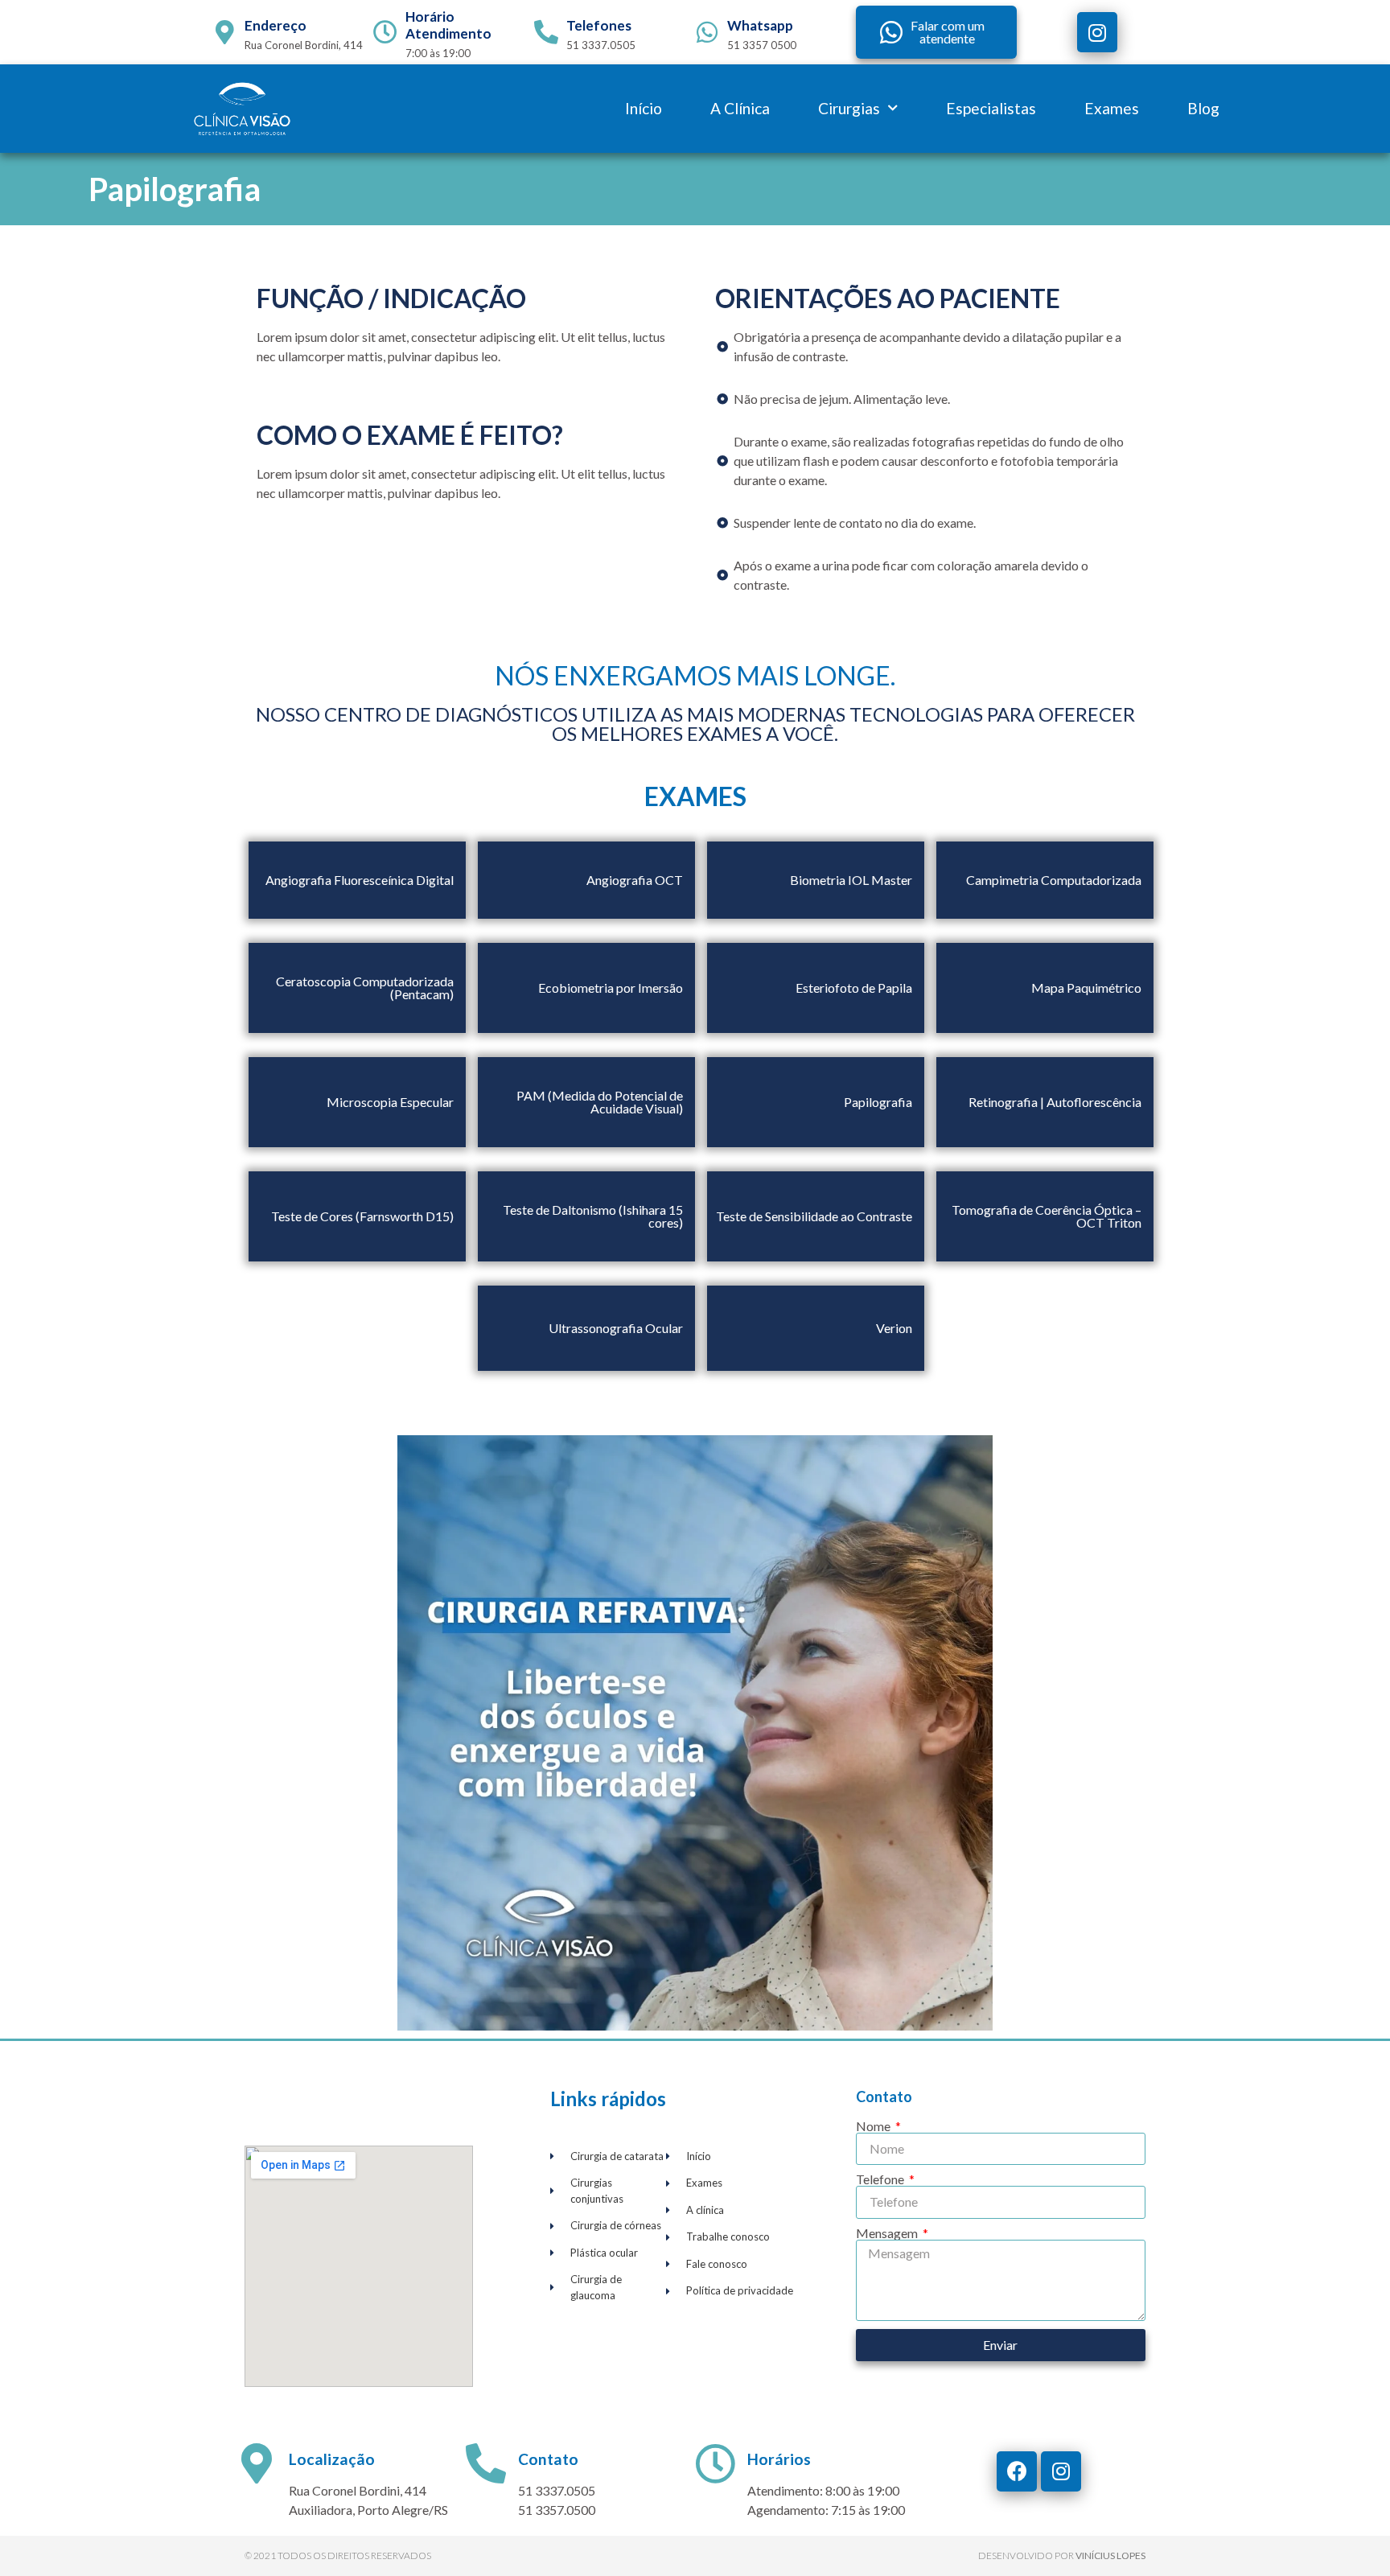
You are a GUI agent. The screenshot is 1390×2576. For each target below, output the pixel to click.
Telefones (599, 25)
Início (644, 108)
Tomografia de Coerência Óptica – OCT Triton (1047, 1216)
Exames (1112, 108)
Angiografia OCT (635, 880)
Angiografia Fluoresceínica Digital (360, 880)
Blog (1203, 108)
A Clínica (740, 108)
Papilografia (878, 1102)
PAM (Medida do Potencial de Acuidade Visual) (600, 1102)
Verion (894, 1328)
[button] (936, 32)
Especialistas (991, 108)
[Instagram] (1097, 32)
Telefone (881, 2179)
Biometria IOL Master (851, 880)
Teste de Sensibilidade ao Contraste (814, 1216)
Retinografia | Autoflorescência (1055, 1102)
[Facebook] (1017, 2471)
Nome (874, 2126)
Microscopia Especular (390, 1102)
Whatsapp (760, 25)
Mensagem (888, 2233)
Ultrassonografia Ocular (616, 1328)
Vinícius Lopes (1110, 2555)
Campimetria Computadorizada (1054, 880)
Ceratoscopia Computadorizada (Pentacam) (365, 988)
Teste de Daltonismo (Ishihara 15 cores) (593, 1216)
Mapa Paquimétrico (1086, 988)
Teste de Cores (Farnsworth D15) (362, 1216)
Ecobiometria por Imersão (611, 988)
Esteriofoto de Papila (854, 988)
